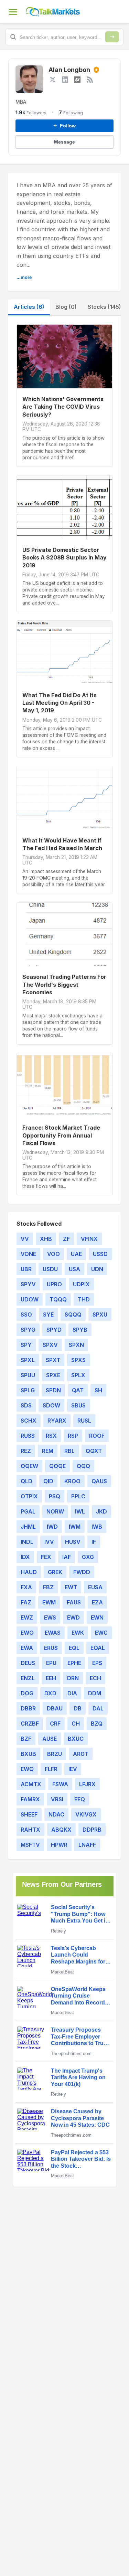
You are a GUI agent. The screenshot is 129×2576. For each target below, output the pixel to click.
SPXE (53, 1375)
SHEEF (29, 1814)
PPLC (78, 1496)
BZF (26, 1739)
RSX (51, 1436)
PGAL (28, 1511)
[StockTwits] (77, 80)
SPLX (78, 1375)
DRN (73, 1678)
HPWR (59, 1845)
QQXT (94, 1451)
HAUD (29, 1572)
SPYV (28, 1284)
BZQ (97, 1724)
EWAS (53, 1633)
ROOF (97, 1436)
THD (84, 1299)
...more (24, 277)
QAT (78, 1390)
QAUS (99, 1481)
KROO (72, 1481)
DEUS (28, 1663)
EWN (97, 1617)
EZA (97, 1602)
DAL (98, 1708)
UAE (76, 1254)
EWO (27, 1633)
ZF (66, 1239)
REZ (26, 1451)
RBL (69, 1451)
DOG (27, 1693)
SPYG (28, 1330)
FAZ (26, 1602)
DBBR (28, 1708)
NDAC (56, 1814)
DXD (50, 1693)
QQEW (29, 1466)
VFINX (89, 1239)
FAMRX (30, 1799)
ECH (95, 1678)
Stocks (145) (104, 307)
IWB (97, 1527)
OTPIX (29, 1496)
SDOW (51, 1405)
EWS (50, 1617)
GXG (88, 1557)
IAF (67, 1557)
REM (48, 1451)
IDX (25, 1557)
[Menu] (13, 12)
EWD (73, 1617)
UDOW (30, 1299)
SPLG (28, 1390)
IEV (73, 1769)
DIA (72, 1693)
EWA (27, 1648)
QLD (26, 1481)
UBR (26, 1269)
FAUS (74, 1602)
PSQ (55, 1496)
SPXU (100, 1315)
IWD (52, 1527)
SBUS (78, 1405)
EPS (97, 1663)
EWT (71, 1587)
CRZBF (30, 1724)
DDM (95, 1693)
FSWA (60, 1784)
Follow (64, 126)
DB (78, 1708)
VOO (53, 1254)
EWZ (27, 1617)
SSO (26, 1315)
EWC (101, 1633)
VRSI (57, 1799)
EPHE (74, 1663)
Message (64, 142)
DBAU (55, 1708)
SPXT (53, 1360)
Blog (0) (66, 307)
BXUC (76, 1739)
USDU (50, 1269)
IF (94, 1542)
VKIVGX (86, 1814)
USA (74, 1269)
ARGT (81, 1754)
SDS (26, 1405)
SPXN (76, 1345)
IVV (49, 1542)
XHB (46, 1239)
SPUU (28, 1375)
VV (25, 1239)
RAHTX (30, 1830)
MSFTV (30, 1845)
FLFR (51, 1769)
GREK (55, 1572)
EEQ (80, 1799)
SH (98, 1390)
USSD (100, 1254)
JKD (101, 1511)
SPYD (54, 1330)
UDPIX (81, 1284)
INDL (27, 1542)
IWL (80, 1511)
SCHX (29, 1421)
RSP (73, 1436)
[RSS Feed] (90, 80)
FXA (26, 1587)
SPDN (53, 1390)
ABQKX (61, 1830)
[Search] (112, 37)
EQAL (98, 1648)
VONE (28, 1254)
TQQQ (58, 1299)
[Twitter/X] (53, 80)
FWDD (82, 1572)
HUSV (73, 1542)
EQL (74, 1648)
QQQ (83, 1466)
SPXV (50, 1345)
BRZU (55, 1754)
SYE (48, 1315)
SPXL (28, 1360)
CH (76, 1724)
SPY (26, 1345)
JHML (28, 1527)
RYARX (57, 1421)
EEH (51, 1678)
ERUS (51, 1648)
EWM (49, 1602)
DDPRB (92, 1830)
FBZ (48, 1587)
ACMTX (31, 1784)
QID (48, 1481)
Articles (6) (29, 307)
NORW (55, 1511)
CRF (55, 1724)
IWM (75, 1527)
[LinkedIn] (65, 80)
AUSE (50, 1739)
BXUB (28, 1754)
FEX (46, 1557)
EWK (78, 1633)
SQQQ (73, 1315)
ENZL (28, 1678)
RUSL (84, 1421)
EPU (51, 1663)
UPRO (54, 1284)
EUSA (95, 1587)
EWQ (27, 1769)
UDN (97, 1269)
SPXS (78, 1360)
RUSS (28, 1436)
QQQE (57, 1466)
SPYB (80, 1330)
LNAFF (87, 1845)
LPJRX (87, 1784)
